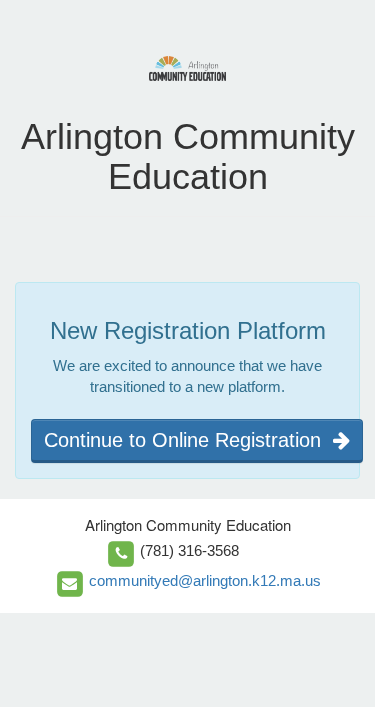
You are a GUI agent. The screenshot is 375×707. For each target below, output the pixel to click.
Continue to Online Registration (188, 440)
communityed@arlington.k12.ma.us (205, 580)
